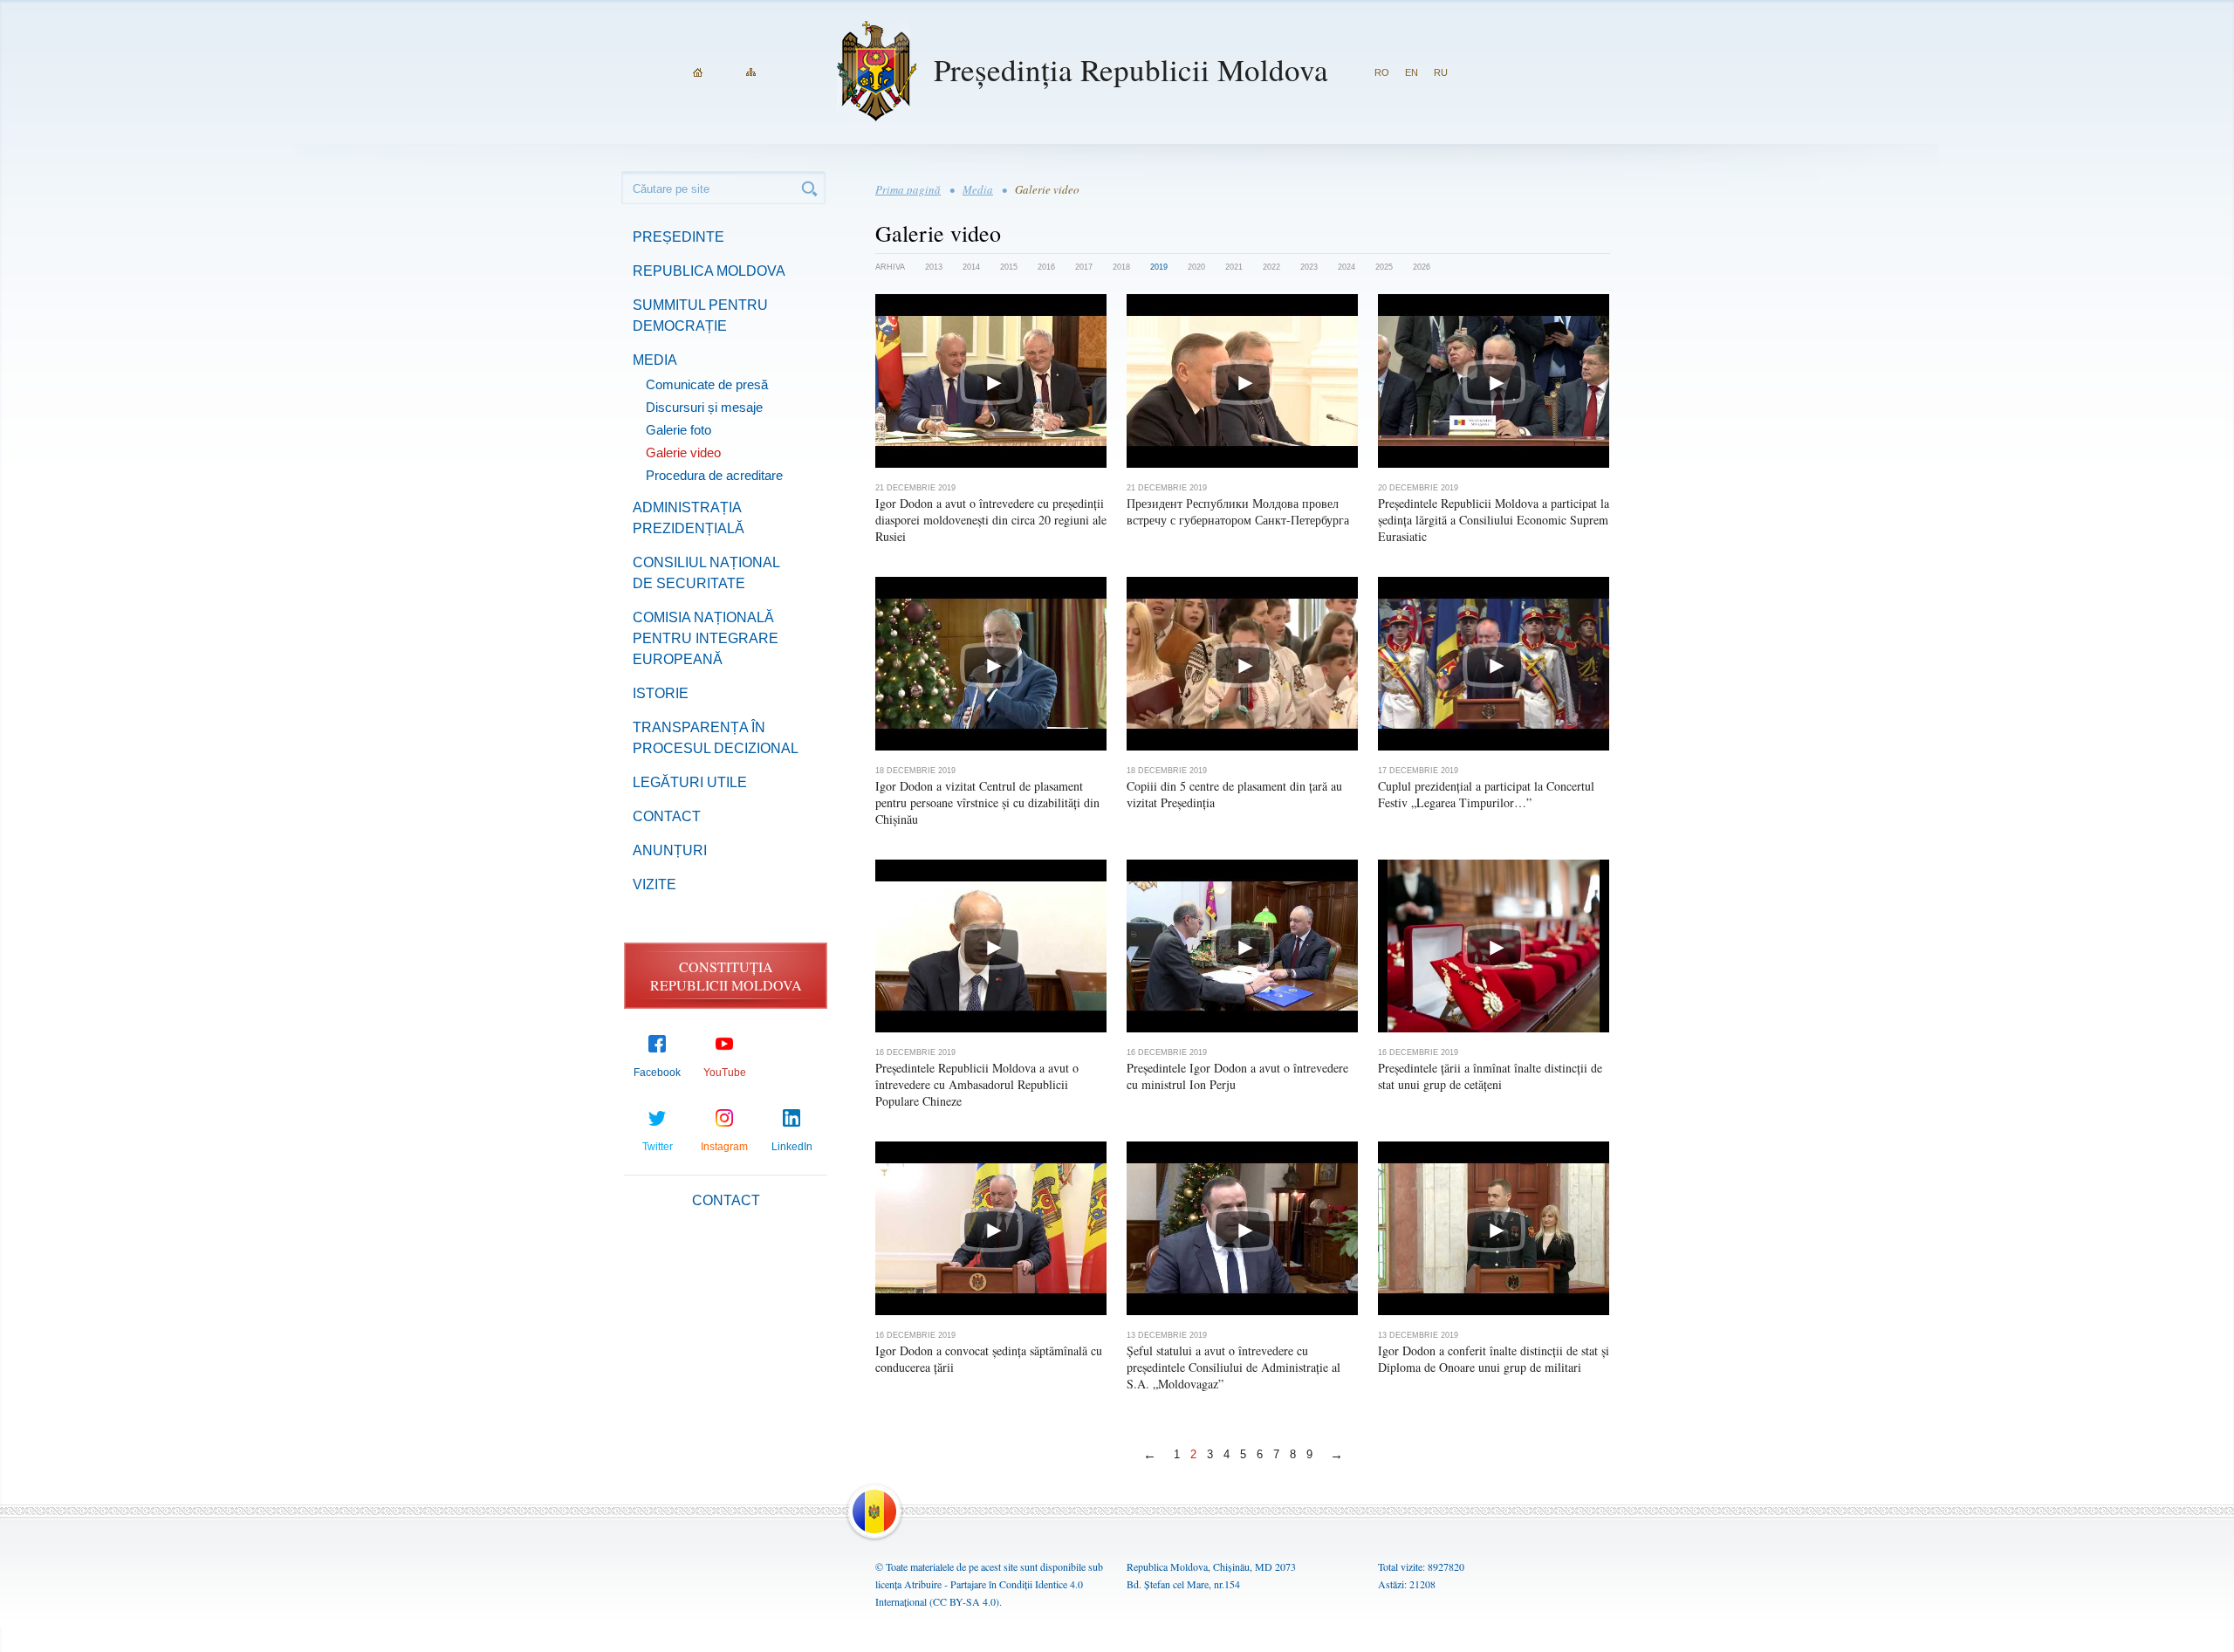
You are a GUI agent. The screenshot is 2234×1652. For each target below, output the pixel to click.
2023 (1309, 267)
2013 (934, 267)
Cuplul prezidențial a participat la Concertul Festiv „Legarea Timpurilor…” (1486, 794)
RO (1382, 72)
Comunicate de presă (707, 384)
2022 (1271, 267)
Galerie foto (678, 430)
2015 (1009, 267)
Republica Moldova (709, 271)
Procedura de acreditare (714, 475)
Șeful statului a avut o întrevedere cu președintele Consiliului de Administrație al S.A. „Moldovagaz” (1233, 1367)
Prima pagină (908, 189)
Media (655, 360)
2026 (1422, 267)
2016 (1046, 267)
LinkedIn (792, 1147)
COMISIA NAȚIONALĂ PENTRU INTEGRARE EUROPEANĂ (706, 638)
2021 (1234, 267)
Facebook (657, 1073)
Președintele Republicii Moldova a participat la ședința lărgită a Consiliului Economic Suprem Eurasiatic (1494, 520)
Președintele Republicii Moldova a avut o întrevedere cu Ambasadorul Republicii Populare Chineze (977, 1084)
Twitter (658, 1147)
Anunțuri (670, 850)
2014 (971, 267)
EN (1412, 72)
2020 (1196, 267)
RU (1441, 72)
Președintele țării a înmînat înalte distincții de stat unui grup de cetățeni (1490, 1076)
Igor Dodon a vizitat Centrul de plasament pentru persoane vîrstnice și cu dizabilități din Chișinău (987, 802)
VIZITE (654, 884)
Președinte (678, 237)
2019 (1159, 267)
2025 (1384, 267)
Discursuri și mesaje (704, 407)
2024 (1347, 267)
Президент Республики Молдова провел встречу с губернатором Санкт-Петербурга (1238, 511)
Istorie (661, 693)
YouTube (725, 1073)
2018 (1121, 267)
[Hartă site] (751, 72)
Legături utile (690, 782)
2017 (1084, 267)
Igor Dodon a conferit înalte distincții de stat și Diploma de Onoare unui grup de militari (1494, 1359)
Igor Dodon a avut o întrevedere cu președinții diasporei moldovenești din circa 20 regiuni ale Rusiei (991, 520)
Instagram (724, 1147)
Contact (667, 816)
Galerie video (683, 452)
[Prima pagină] (698, 72)
